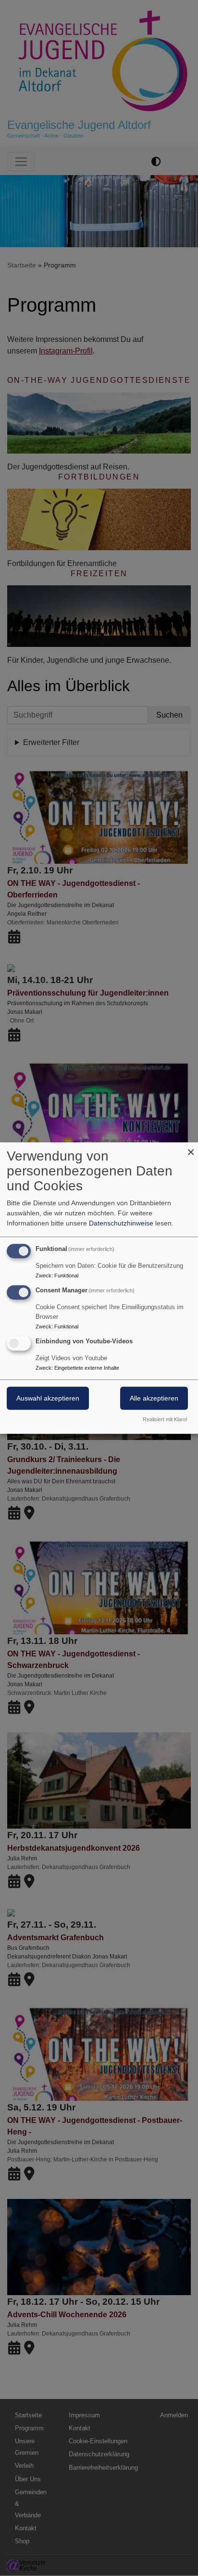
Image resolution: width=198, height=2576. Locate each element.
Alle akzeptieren (154, 1398)
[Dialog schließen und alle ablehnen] (191, 1148)
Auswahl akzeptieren (48, 1398)
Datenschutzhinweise (121, 1223)
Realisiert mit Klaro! (165, 1419)
